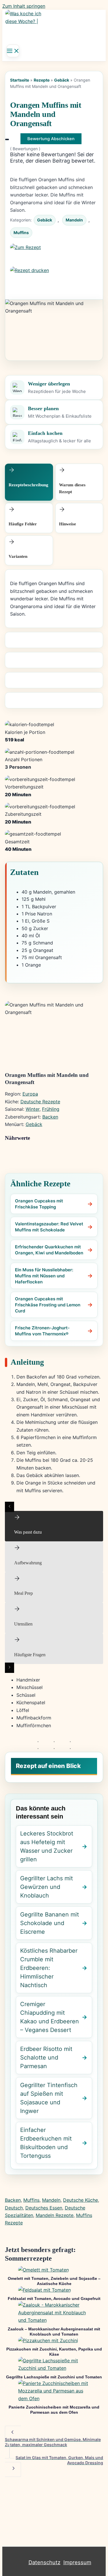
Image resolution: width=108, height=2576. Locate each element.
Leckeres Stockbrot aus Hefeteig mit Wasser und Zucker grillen (47, 1846)
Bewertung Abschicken (51, 139)
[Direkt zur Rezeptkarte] (54, 255)
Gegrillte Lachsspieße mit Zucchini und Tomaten (54, 2377)
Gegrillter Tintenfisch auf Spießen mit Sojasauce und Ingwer (49, 2098)
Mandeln (74, 220)
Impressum (77, 2562)
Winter (33, 1109)
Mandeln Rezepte (55, 2215)
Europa (30, 1094)
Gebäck (62, 80)
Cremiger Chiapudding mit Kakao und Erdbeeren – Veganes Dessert (50, 2017)
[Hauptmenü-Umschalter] (13, 51)
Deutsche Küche (80, 2200)
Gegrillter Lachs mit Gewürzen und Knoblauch (47, 1887)
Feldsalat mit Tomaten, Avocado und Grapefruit (54, 2299)
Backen (50, 1117)
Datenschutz (44, 2562)
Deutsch (14, 2208)
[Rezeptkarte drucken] (54, 278)
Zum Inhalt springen (24, 6)
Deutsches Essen (44, 2208)
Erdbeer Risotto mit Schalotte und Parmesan (46, 2058)
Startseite (20, 80)
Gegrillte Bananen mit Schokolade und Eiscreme (50, 1923)
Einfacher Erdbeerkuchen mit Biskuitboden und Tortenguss (46, 2143)
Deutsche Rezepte (40, 1102)
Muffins (21, 233)
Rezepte (42, 80)
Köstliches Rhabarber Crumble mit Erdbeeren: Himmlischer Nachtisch (49, 1968)
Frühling (51, 1109)
